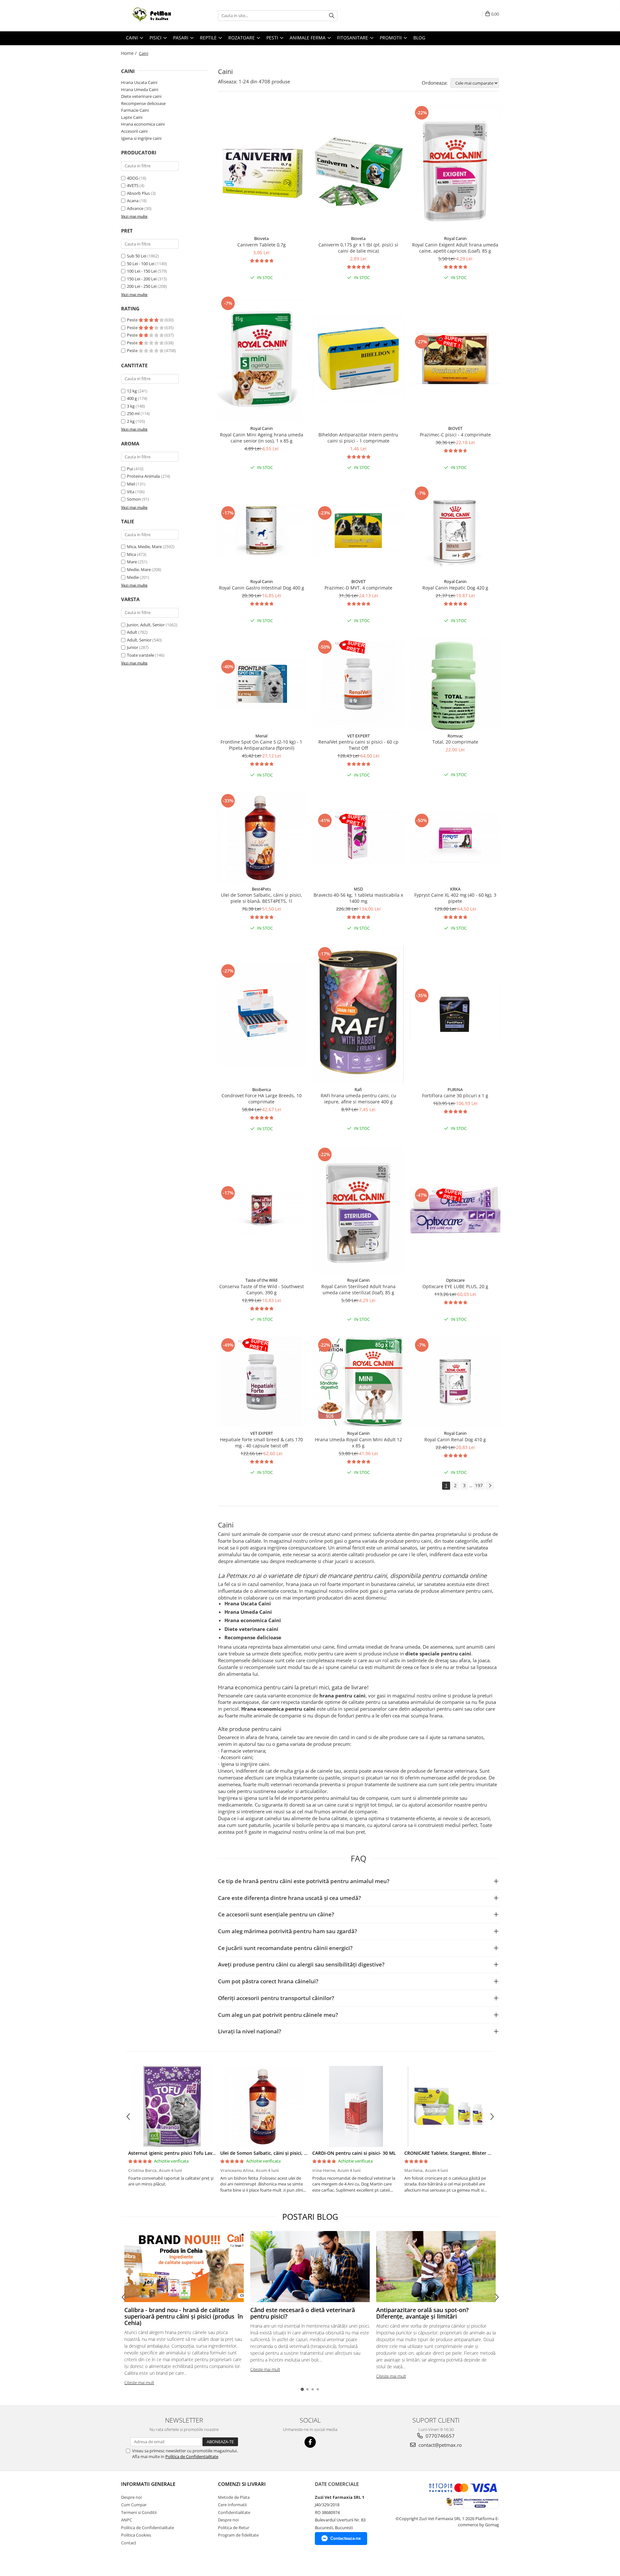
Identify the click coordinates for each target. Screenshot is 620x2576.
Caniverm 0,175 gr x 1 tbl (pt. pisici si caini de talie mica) (358, 248)
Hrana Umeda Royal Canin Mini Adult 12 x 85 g (358, 1443)
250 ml (134, 413)
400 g (132, 398)
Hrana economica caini (143, 124)
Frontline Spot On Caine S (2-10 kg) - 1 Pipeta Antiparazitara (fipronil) (261, 745)
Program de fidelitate (238, 2535)
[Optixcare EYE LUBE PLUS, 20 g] (455, 1210)
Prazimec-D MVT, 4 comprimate (358, 588)
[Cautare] (332, 16)
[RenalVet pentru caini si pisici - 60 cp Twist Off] (358, 684)
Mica (131, 554)
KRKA (455, 889)
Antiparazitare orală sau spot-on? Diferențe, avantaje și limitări (422, 2313)
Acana (133, 201)
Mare (132, 562)
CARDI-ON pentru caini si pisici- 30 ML (354, 2153)
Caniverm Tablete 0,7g (262, 245)
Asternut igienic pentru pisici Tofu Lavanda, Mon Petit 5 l (191, 2153)
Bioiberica (262, 1090)
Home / (129, 53)
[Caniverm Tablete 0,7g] (262, 168)
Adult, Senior (139, 640)
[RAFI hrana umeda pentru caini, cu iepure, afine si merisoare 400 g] (358, 1014)
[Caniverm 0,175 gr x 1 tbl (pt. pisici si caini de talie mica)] (358, 168)
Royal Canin (455, 238)
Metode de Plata (234, 2497)
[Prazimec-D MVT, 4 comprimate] (358, 530)
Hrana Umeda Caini (140, 89)
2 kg (131, 421)
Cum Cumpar (134, 2505)
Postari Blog (310, 2216)
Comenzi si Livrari (242, 2484)
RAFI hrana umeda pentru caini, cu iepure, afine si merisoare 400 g (358, 1099)
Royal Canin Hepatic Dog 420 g (455, 588)
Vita (131, 492)
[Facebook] (310, 2442)
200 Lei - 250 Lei (142, 286)
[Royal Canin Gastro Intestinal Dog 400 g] (262, 530)
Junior (133, 647)
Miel (131, 484)
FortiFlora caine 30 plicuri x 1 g (455, 1095)
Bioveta (261, 238)
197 (479, 1485)
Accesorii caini (134, 131)
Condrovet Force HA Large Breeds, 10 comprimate (262, 1099)
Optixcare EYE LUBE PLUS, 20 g (455, 1286)
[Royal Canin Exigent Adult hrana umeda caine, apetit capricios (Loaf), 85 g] (455, 168)
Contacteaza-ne (346, 2538)
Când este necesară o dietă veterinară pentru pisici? (303, 2313)
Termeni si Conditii (139, 2512)
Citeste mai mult (139, 2383)
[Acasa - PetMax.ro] (153, 16)
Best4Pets (261, 889)
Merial (261, 736)
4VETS (133, 185)
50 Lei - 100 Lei (141, 264)
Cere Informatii (232, 2505)
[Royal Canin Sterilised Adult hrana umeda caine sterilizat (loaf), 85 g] (358, 1210)
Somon (134, 499)
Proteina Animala (143, 476)
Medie (133, 577)
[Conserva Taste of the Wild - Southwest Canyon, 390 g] (262, 1210)
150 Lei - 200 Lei (142, 279)
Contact (129, 2543)
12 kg (132, 391)
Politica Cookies (136, 2535)
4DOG (133, 178)
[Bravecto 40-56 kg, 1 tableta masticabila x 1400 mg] (358, 837)
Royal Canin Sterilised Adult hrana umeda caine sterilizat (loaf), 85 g (358, 1289)
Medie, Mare (139, 569)
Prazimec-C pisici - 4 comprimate (455, 435)
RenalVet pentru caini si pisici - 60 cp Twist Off (358, 745)
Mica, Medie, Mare (144, 547)
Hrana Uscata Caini (139, 82)
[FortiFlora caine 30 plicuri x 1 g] (455, 1014)
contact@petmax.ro (439, 2445)
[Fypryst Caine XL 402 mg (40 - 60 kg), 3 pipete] (455, 837)
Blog (419, 38)
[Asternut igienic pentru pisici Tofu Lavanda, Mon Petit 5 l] (172, 2106)
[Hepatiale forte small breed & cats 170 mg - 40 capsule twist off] (262, 1382)
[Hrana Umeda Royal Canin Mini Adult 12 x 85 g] (358, 1382)
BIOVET (455, 428)
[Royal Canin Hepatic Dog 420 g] (455, 530)
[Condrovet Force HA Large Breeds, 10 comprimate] (262, 1014)
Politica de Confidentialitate (192, 2456)
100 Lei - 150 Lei (142, 271)
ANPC (127, 2520)
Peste (133, 320)
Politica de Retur (234, 2528)
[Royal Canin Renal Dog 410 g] (455, 1382)
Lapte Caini (132, 117)
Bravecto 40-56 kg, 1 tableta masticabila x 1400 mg (358, 898)
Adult (132, 632)
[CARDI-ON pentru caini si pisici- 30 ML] (356, 2106)
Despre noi (131, 2497)
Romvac (455, 736)
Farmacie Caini (135, 110)
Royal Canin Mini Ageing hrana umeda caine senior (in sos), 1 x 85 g (262, 438)
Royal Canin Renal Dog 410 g (455, 1439)
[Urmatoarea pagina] (490, 1486)
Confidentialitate (234, 2512)
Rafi (358, 1090)
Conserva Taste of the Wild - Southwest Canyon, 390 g (262, 1289)
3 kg (131, 406)
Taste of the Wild (261, 1280)
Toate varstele (140, 655)
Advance (135, 208)
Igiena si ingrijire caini (141, 138)
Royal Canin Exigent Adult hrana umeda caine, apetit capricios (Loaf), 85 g (455, 248)
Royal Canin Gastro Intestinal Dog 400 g (262, 588)
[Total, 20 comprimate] (455, 684)
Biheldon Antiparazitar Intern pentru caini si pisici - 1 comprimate (358, 438)
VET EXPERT (358, 736)
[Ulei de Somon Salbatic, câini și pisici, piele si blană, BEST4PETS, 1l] (262, 838)
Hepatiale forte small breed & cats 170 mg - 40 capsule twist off (261, 1443)
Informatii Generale (148, 2484)
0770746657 (439, 2436)
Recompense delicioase (143, 103)
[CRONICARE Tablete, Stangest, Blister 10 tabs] (448, 2106)
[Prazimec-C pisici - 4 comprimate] (455, 359)
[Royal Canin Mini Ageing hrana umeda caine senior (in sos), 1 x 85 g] (262, 359)
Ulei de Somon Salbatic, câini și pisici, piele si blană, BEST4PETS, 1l (262, 898)
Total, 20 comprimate (455, 742)
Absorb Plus (138, 193)
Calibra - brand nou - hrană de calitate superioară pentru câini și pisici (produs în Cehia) (184, 2316)
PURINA (455, 1090)
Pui (130, 469)
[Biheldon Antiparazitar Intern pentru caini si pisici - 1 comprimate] (358, 359)
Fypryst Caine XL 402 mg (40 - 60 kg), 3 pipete (455, 898)
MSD (358, 889)
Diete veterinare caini (141, 96)
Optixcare (455, 1280)
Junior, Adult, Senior (146, 625)
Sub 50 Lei (137, 256)
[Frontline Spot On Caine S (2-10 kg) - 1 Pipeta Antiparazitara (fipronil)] (262, 684)
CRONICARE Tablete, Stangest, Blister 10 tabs (454, 2153)
